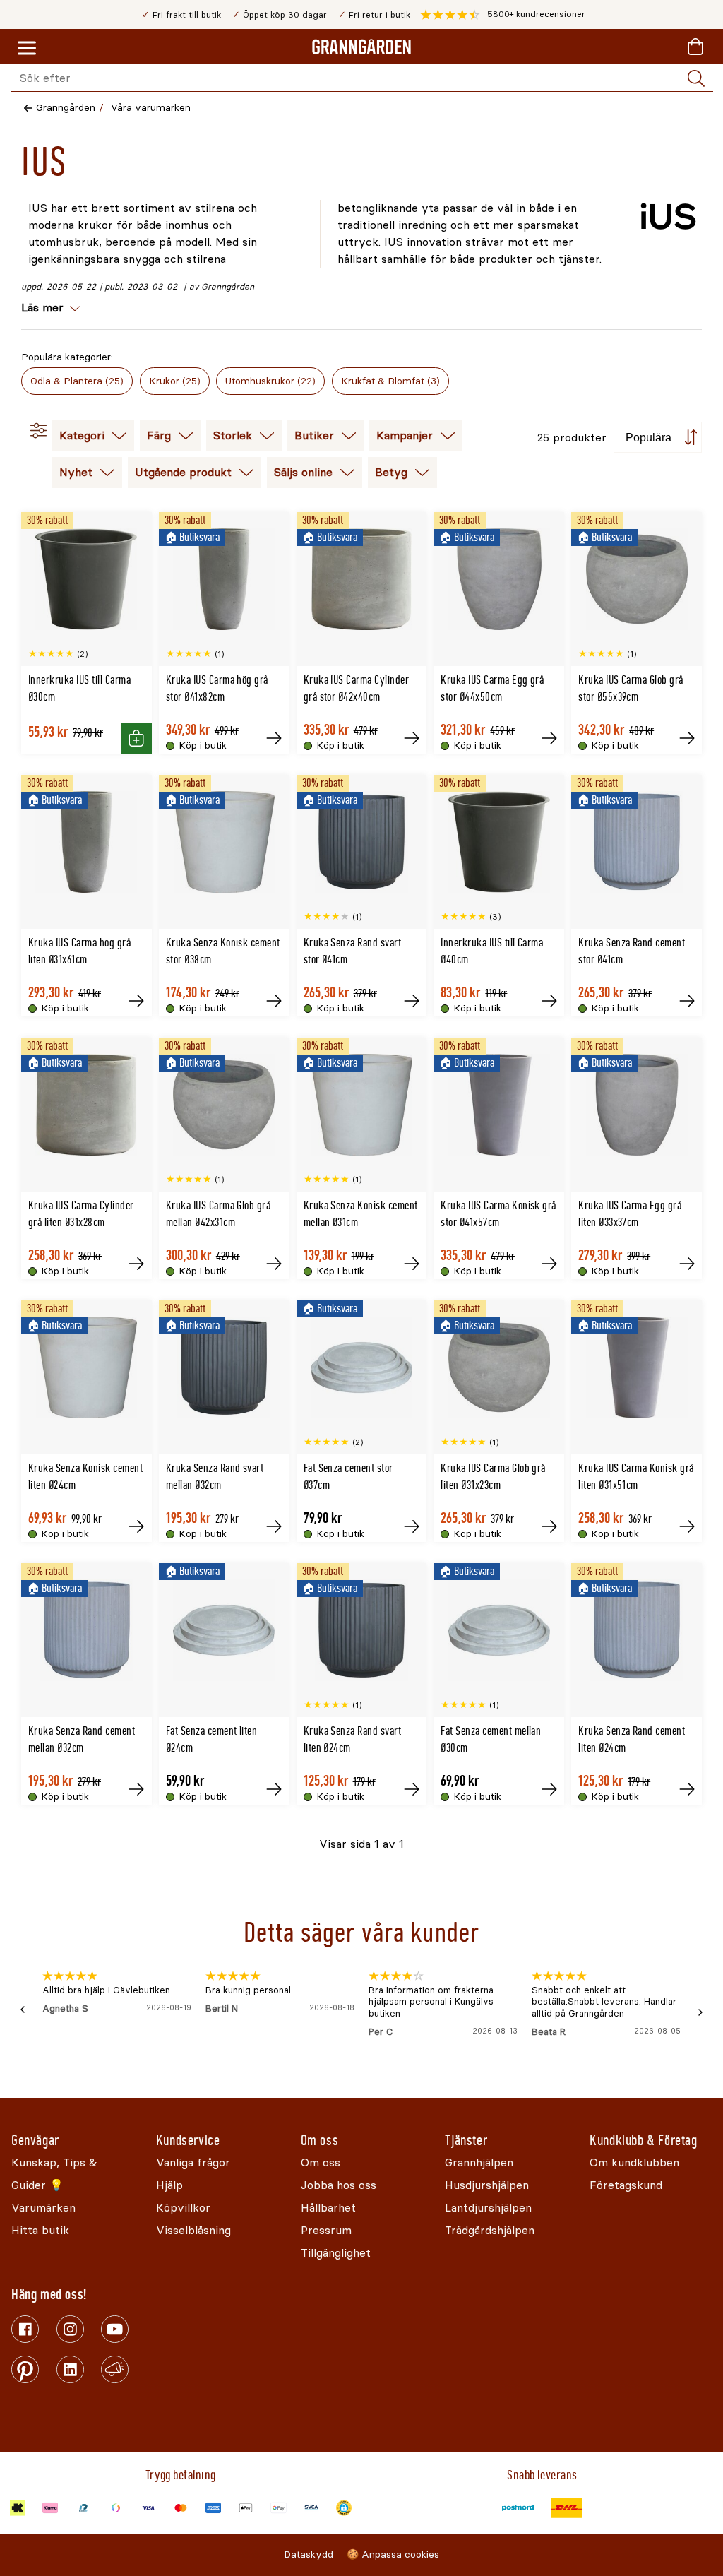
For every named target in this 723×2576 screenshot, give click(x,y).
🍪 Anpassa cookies (393, 2554)
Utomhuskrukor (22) (270, 381)
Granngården (66, 108)
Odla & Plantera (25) (77, 381)
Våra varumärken (151, 108)
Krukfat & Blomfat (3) (390, 381)
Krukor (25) (175, 381)
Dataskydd (309, 2554)
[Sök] (696, 78)
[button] (503, 15)
